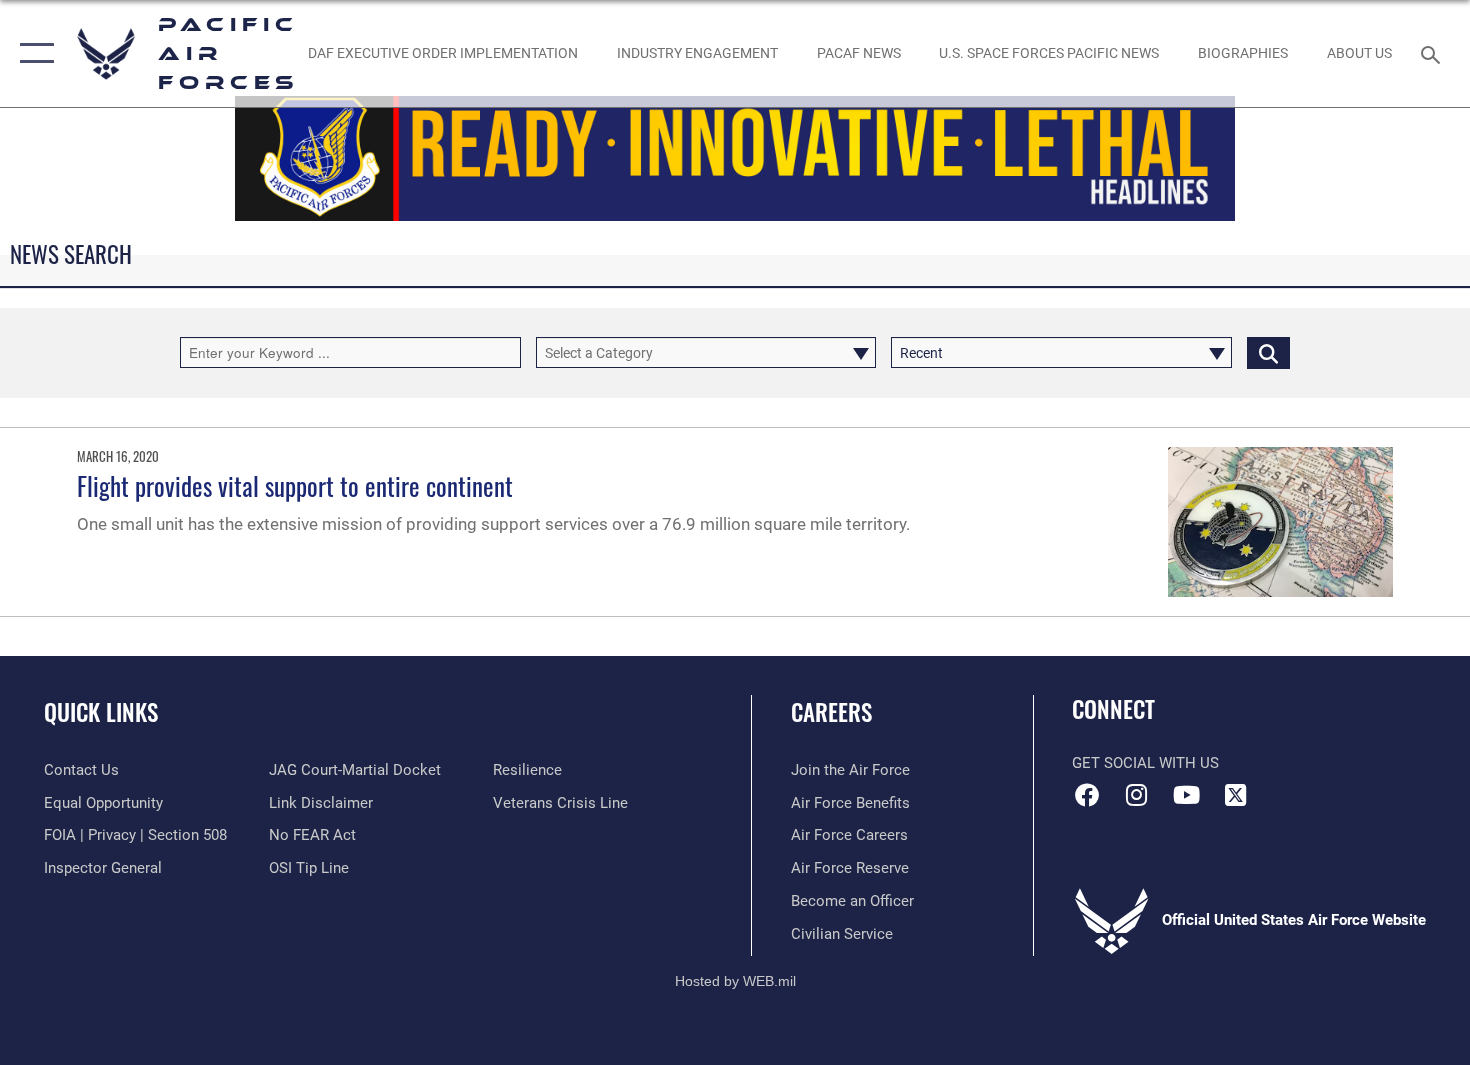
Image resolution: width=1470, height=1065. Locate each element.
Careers (831, 712)
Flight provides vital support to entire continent (295, 485)
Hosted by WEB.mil (735, 981)
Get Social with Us (1145, 763)
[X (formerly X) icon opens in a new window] (1235, 795)
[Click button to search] (1268, 352)
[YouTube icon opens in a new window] (1186, 795)
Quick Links (101, 712)
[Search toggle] (1433, 53)
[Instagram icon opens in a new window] (1137, 795)
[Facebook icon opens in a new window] (1087, 795)
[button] (32, 53)
